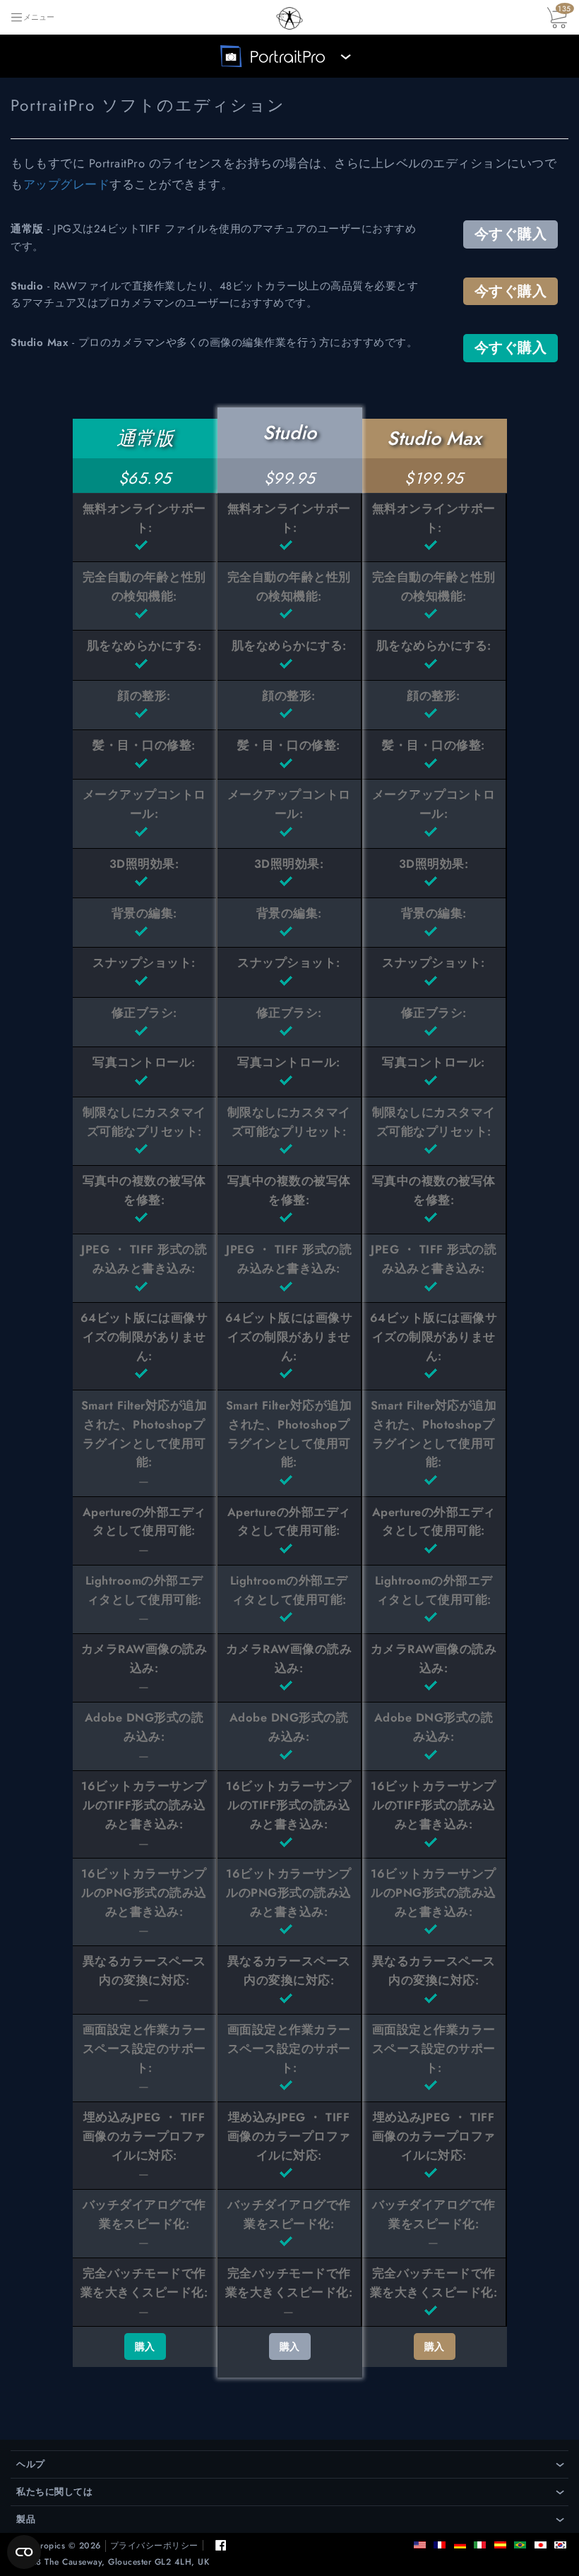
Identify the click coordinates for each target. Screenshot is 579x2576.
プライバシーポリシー (154, 2546)
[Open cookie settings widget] (24, 2552)
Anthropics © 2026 (61, 2546)
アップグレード (67, 184)
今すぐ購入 (511, 234)
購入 (145, 2347)
